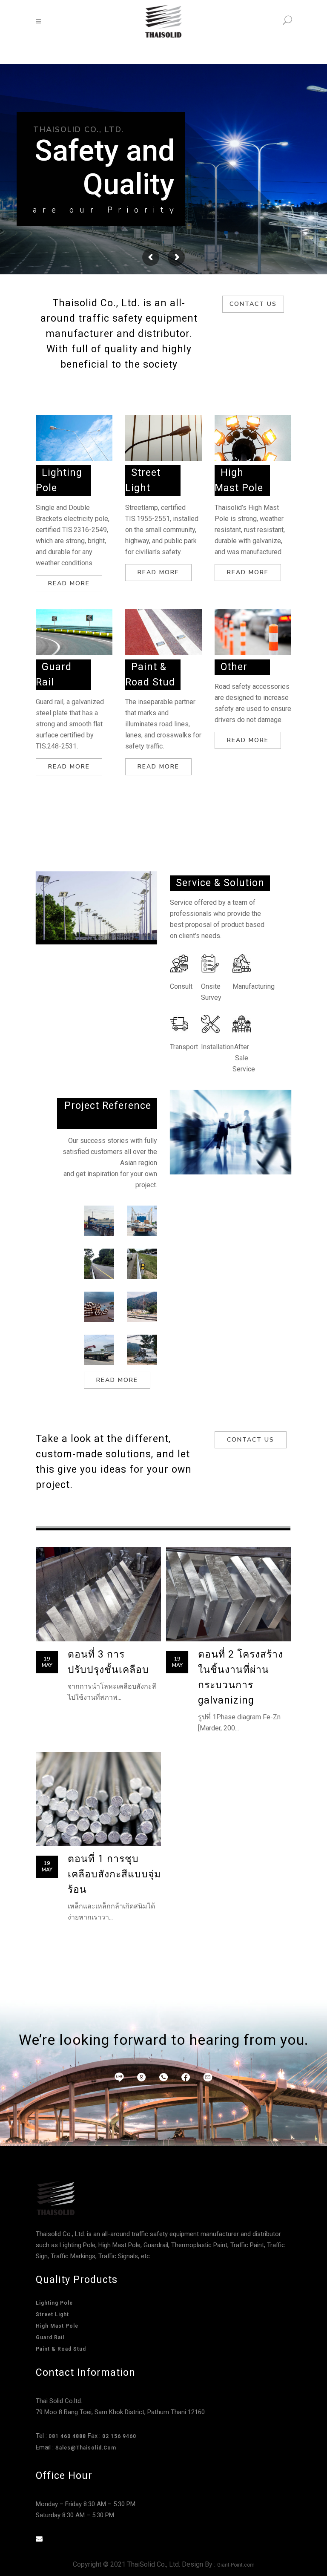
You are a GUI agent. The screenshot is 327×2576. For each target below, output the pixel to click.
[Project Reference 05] (99, 1307)
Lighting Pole (54, 2303)
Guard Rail (50, 2337)
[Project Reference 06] (142, 1307)
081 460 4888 (67, 2436)
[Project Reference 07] (99, 1350)
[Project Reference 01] (99, 1221)
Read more (69, 583)
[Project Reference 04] (142, 1264)
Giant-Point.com (236, 2565)
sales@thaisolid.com (86, 2448)
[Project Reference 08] (142, 1350)
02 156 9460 (119, 2436)
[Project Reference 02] (142, 1221)
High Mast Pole (57, 2326)
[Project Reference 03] (99, 1264)
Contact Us (253, 304)
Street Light (52, 2314)
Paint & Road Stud (61, 2349)
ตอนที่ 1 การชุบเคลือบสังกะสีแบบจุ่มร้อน (114, 1874)
